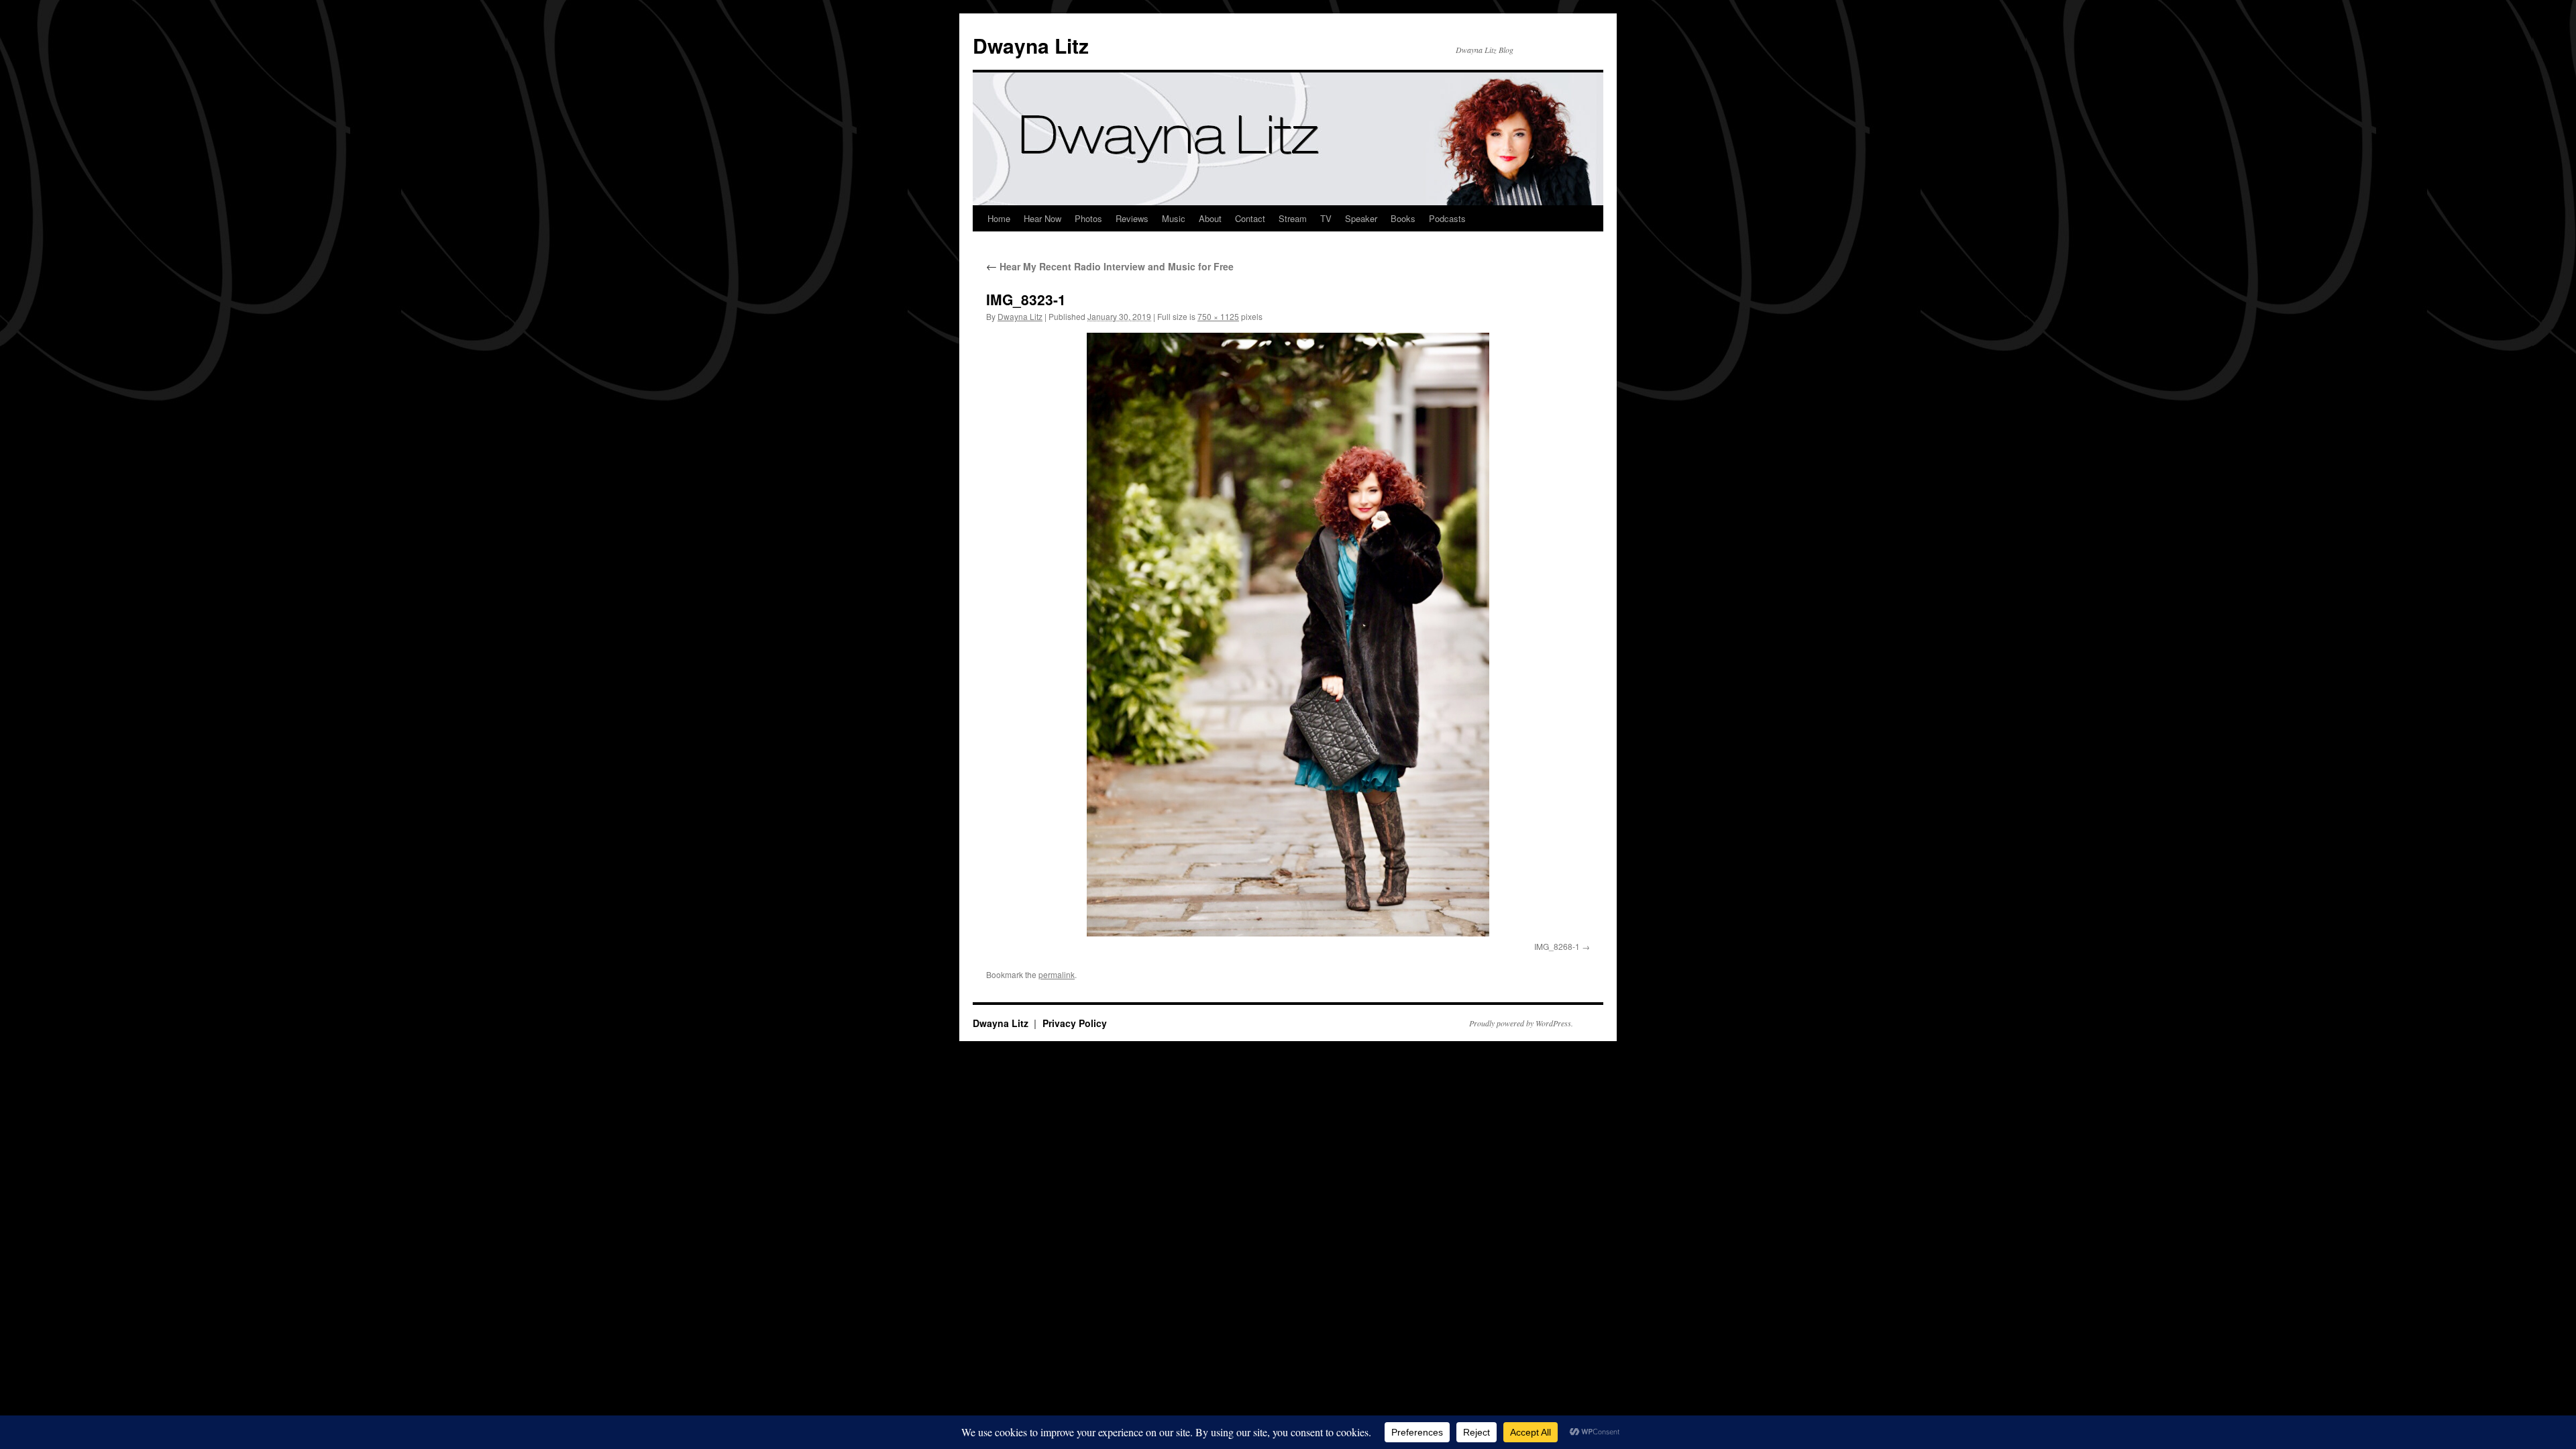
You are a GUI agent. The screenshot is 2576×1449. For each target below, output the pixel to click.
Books (1403, 218)
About (1210, 218)
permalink (1057, 974)
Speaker (1361, 218)
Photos (1088, 218)
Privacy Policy (1075, 1023)
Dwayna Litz (1031, 45)
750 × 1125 (1218, 316)
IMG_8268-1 (1557, 946)
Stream (1293, 218)
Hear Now (1042, 218)
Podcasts (1447, 218)
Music (1174, 218)
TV (1326, 218)
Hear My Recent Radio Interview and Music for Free (1110, 266)
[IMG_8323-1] (1288, 635)
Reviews (1132, 218)
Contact (1250, 218)
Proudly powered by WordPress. (1521, 1023)
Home (999, 218)
